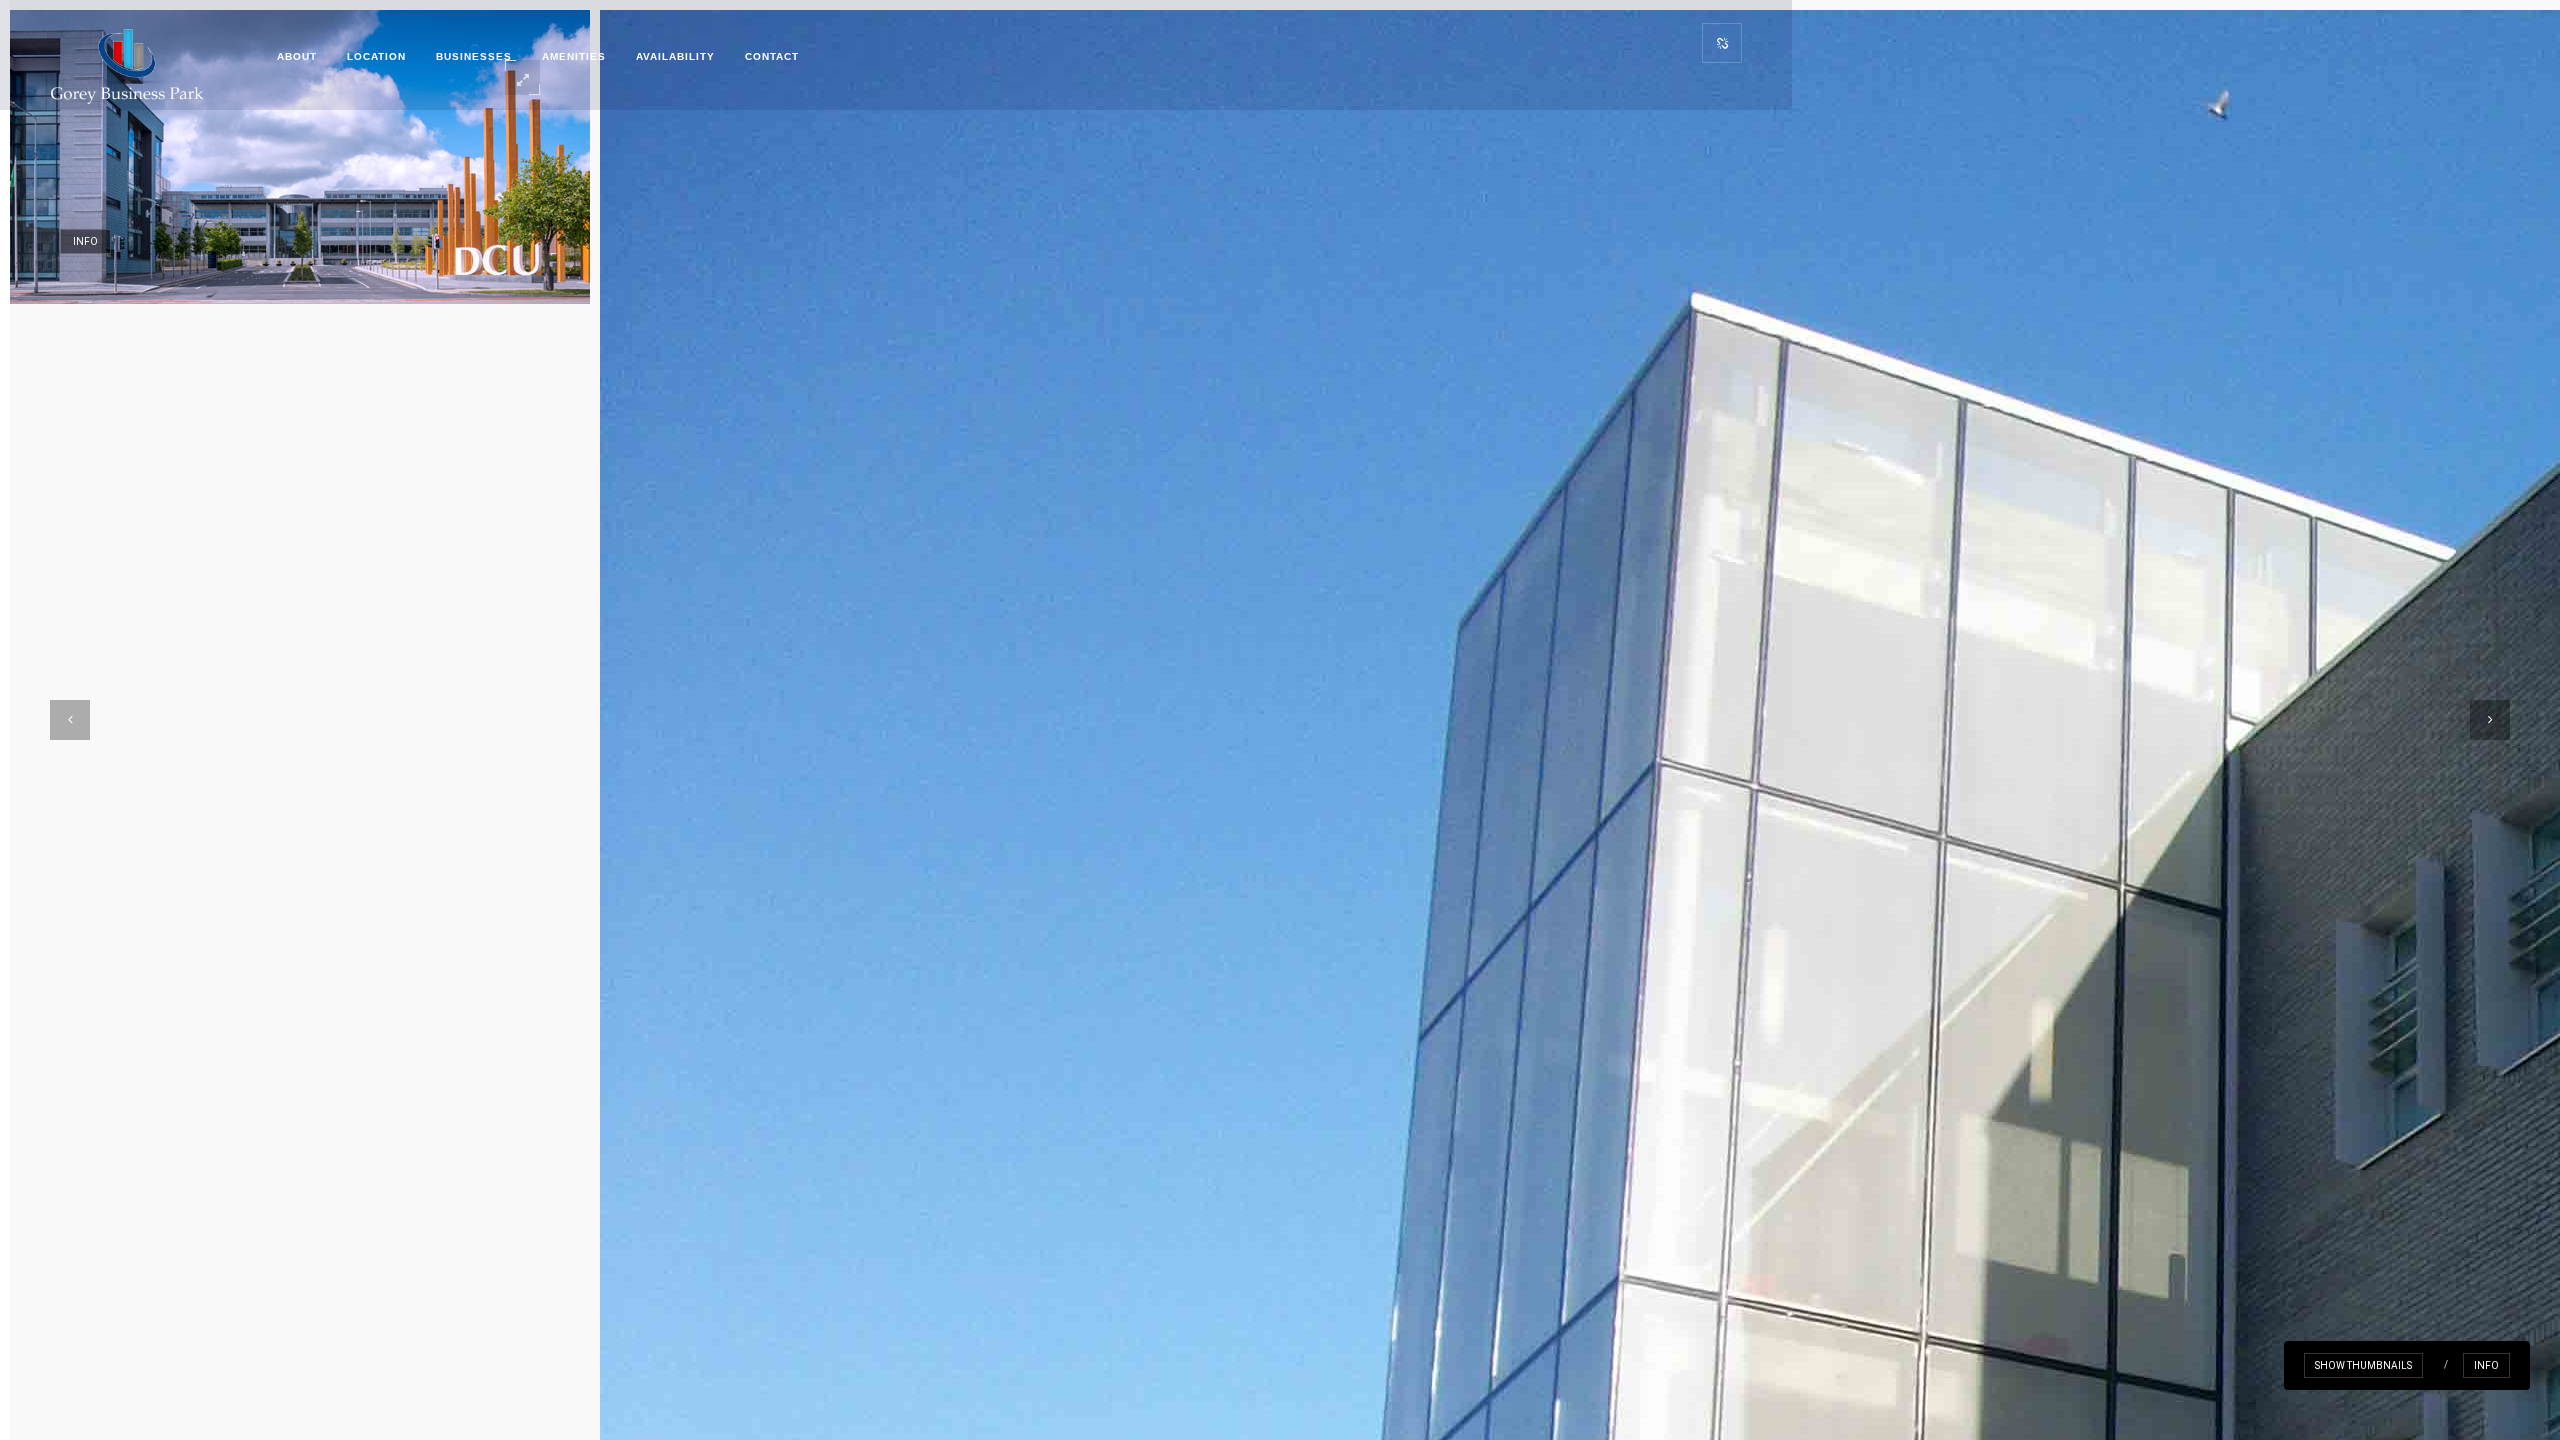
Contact (772, 56)
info (2486, 1365)
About (297, 56)
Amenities (574, 56)
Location (376, 56)
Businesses (474, 56)
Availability (675, 56)
